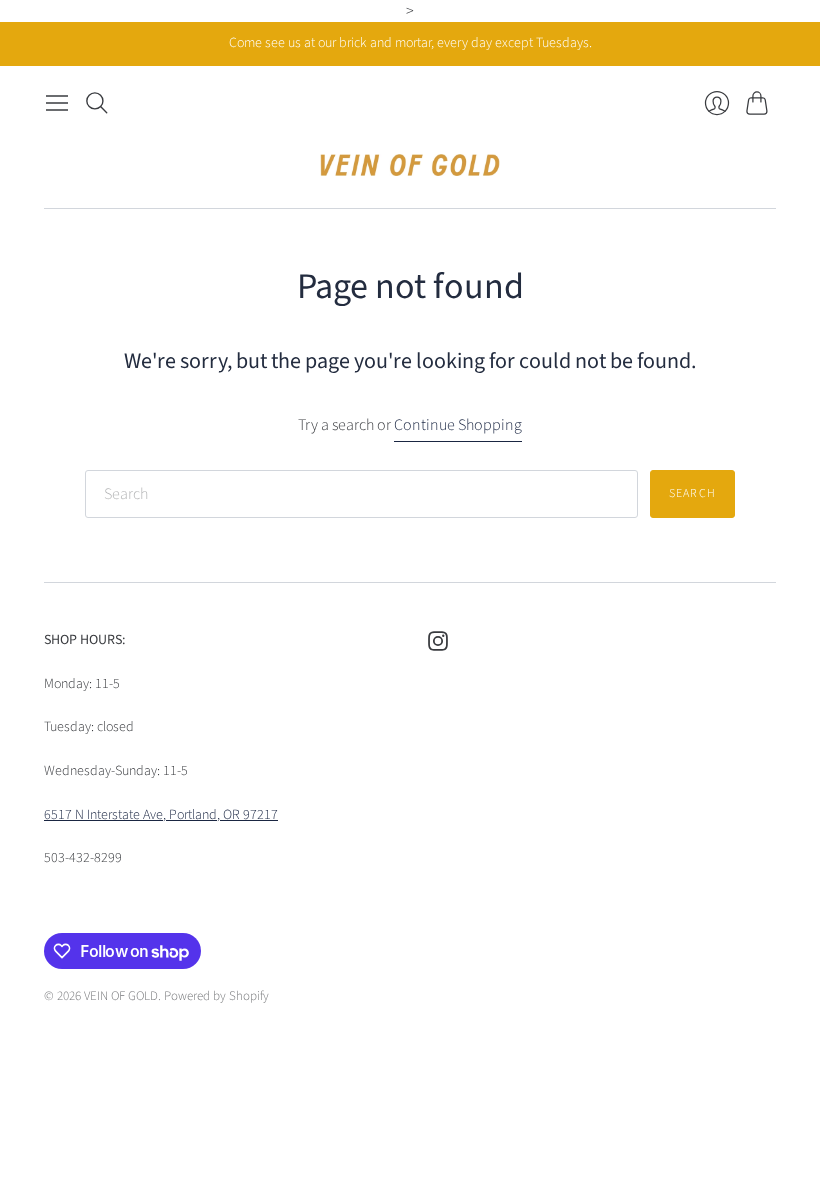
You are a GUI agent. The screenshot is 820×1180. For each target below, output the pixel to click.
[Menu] (57, 103)
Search (692, 493)
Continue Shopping (458, 425)
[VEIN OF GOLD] (410, 165)
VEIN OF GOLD (121, 996)
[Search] (97, 103)
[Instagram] (438, 646)
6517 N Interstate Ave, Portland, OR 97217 (161, 815)
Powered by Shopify (216, 996)
